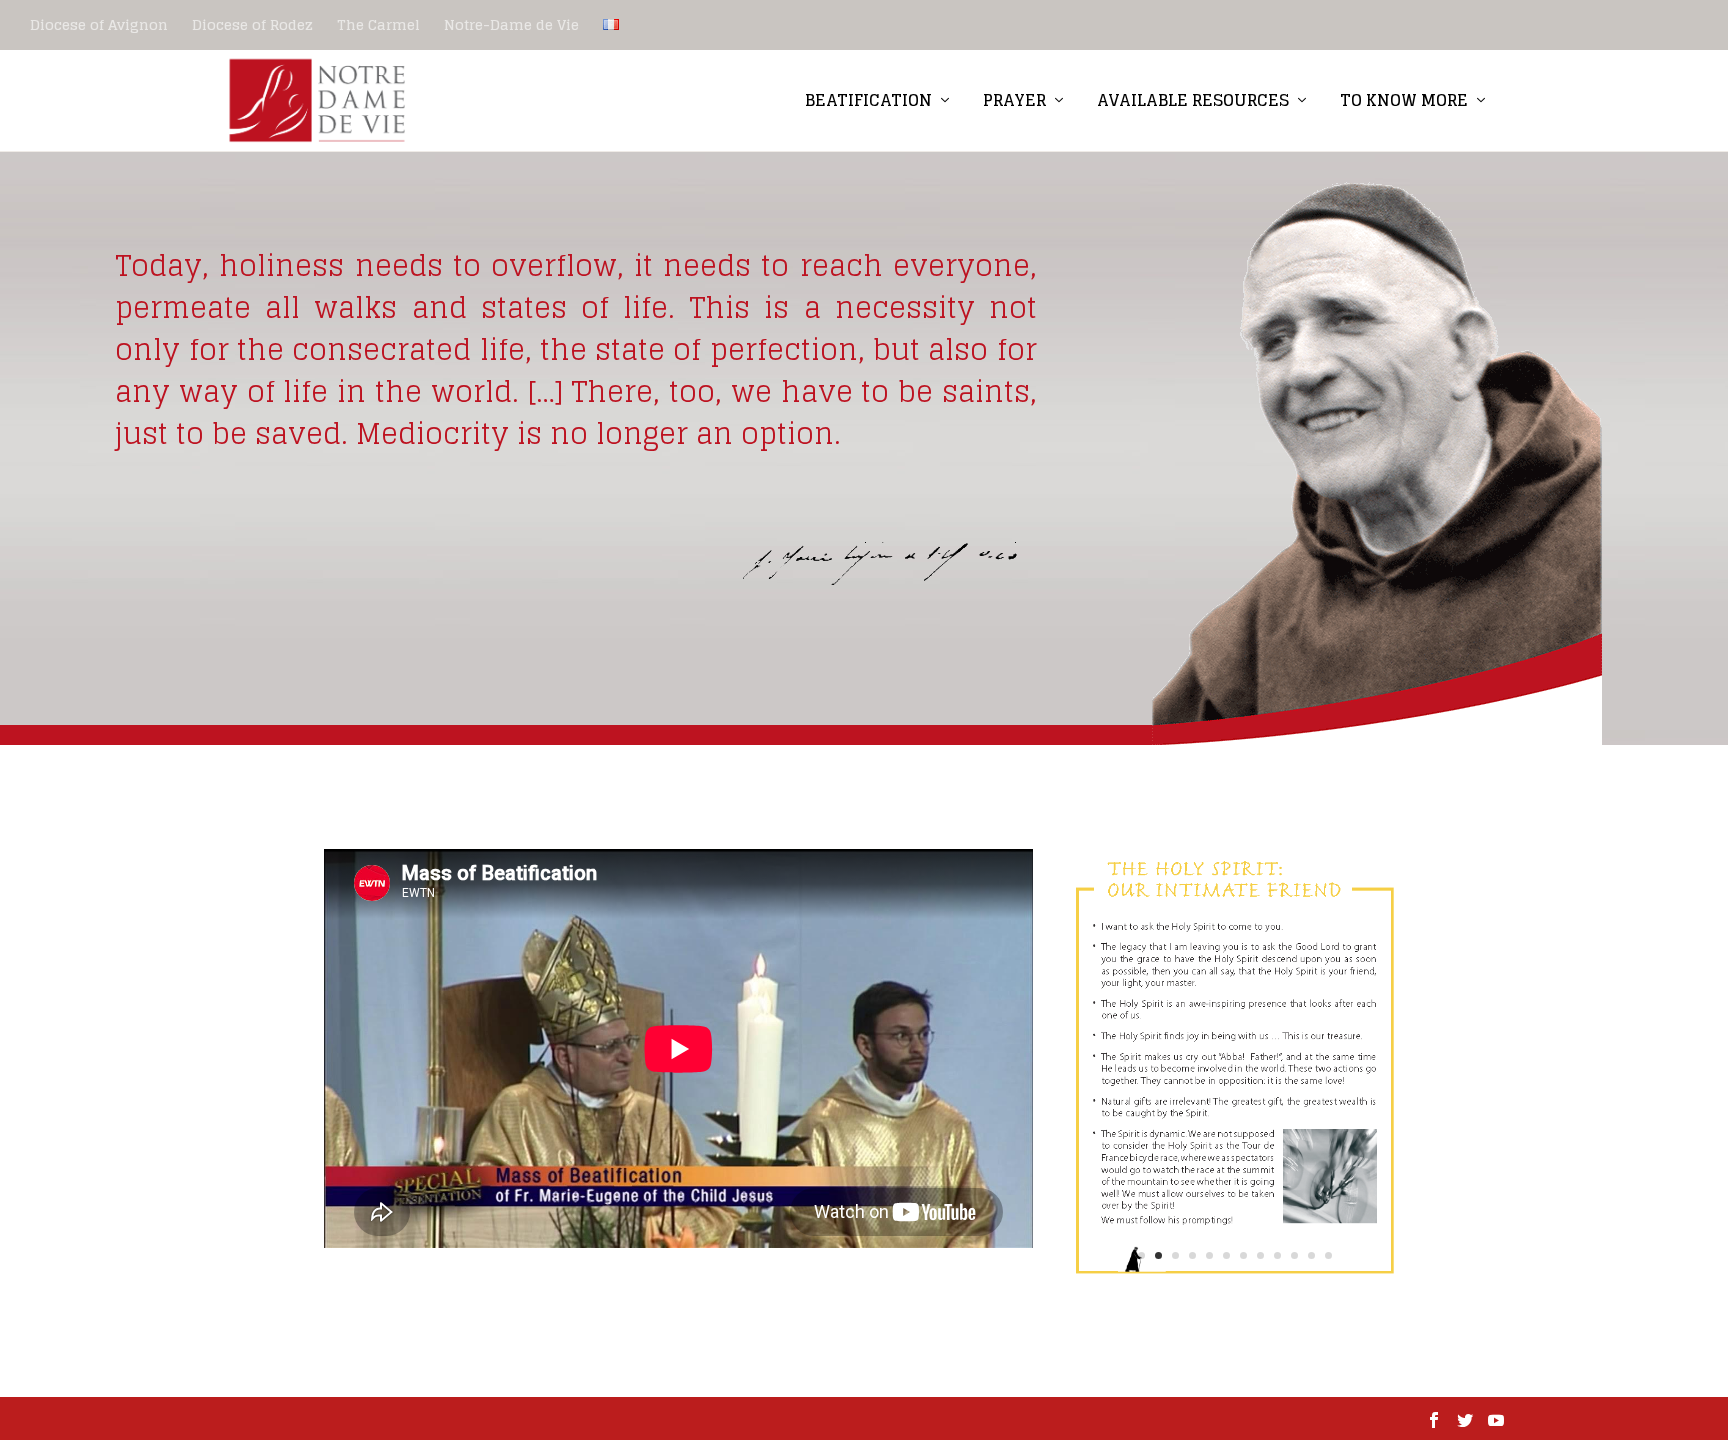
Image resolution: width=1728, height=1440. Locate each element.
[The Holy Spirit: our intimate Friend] (1235, 1287)
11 (1311, 1255)
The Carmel (378, 24)
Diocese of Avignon (99, 24)
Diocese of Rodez (252, 24)
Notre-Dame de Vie (511, 24)
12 (1328, 1255)
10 (1294, 1255)
